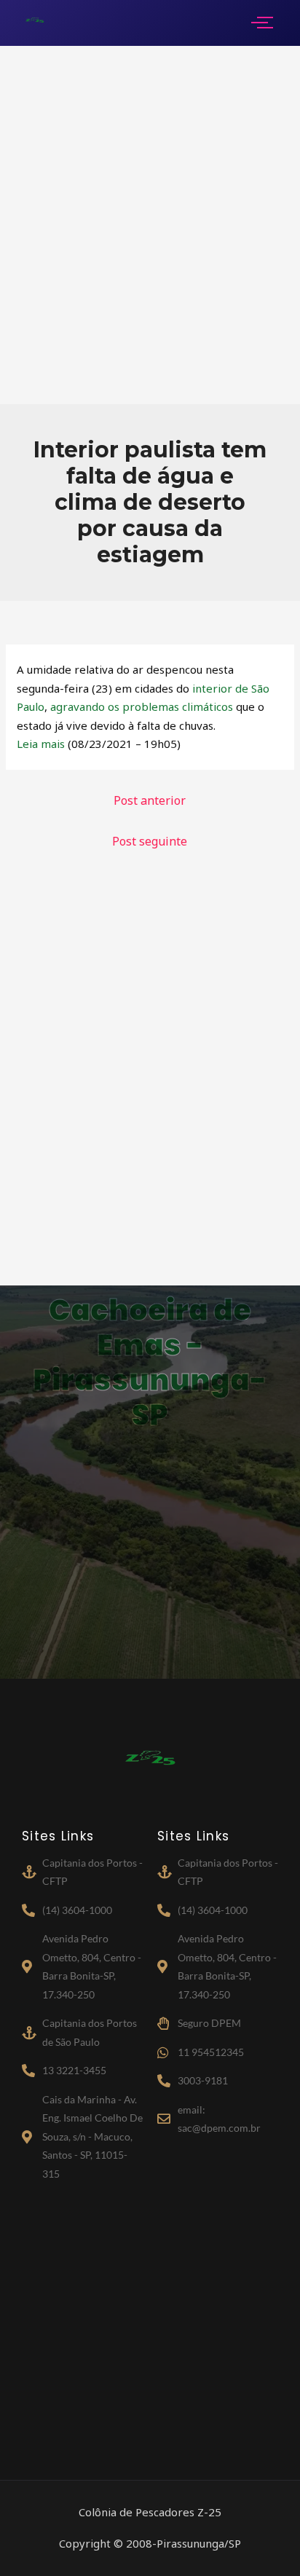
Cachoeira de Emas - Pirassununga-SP (150, 1363)
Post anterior (150, 800)
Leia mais (41, 744)
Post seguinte (150, 841)
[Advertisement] (150, 225)
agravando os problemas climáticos (142, 706)
